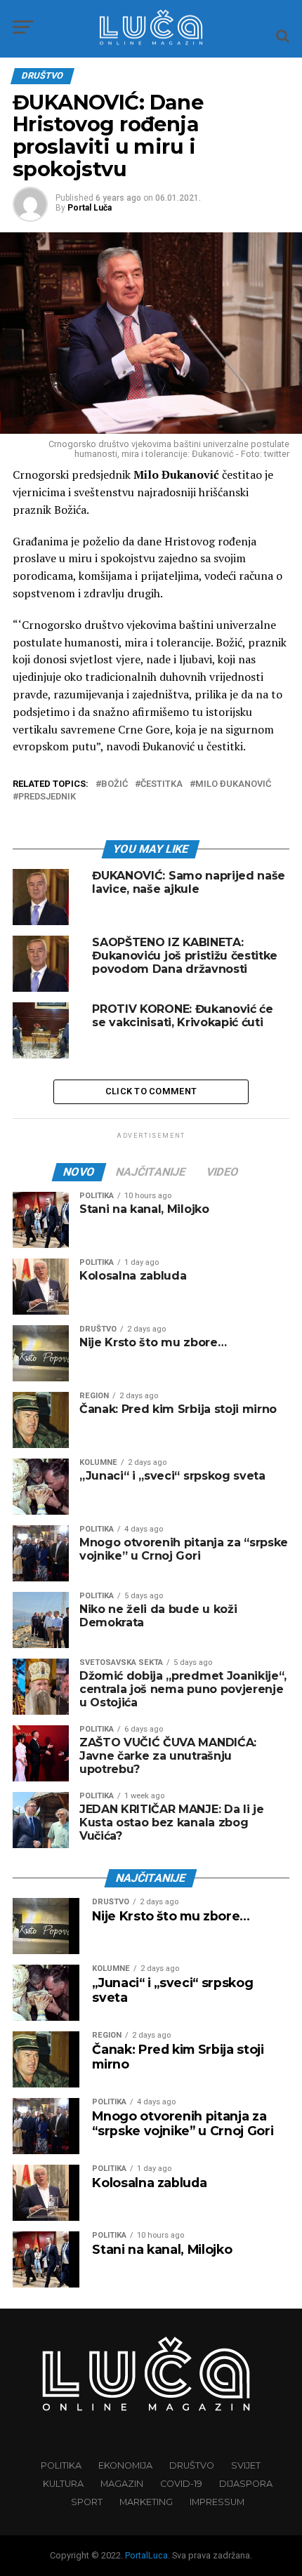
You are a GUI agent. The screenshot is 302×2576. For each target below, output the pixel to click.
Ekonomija (125, 2465)
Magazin (122, 2484)
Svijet (246, 2465)
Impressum (217, 2502)
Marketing (146, 2502)
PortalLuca (146, 2555)
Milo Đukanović (233, 784)
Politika (61, 2465)
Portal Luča (90, 208)
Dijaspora (246, 2484)
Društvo (192, 2465)
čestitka (162, 784)
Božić (114, 784)
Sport (87, 2502)
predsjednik (47, 797)
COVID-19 (181, 2484)
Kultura (63, 2484)
